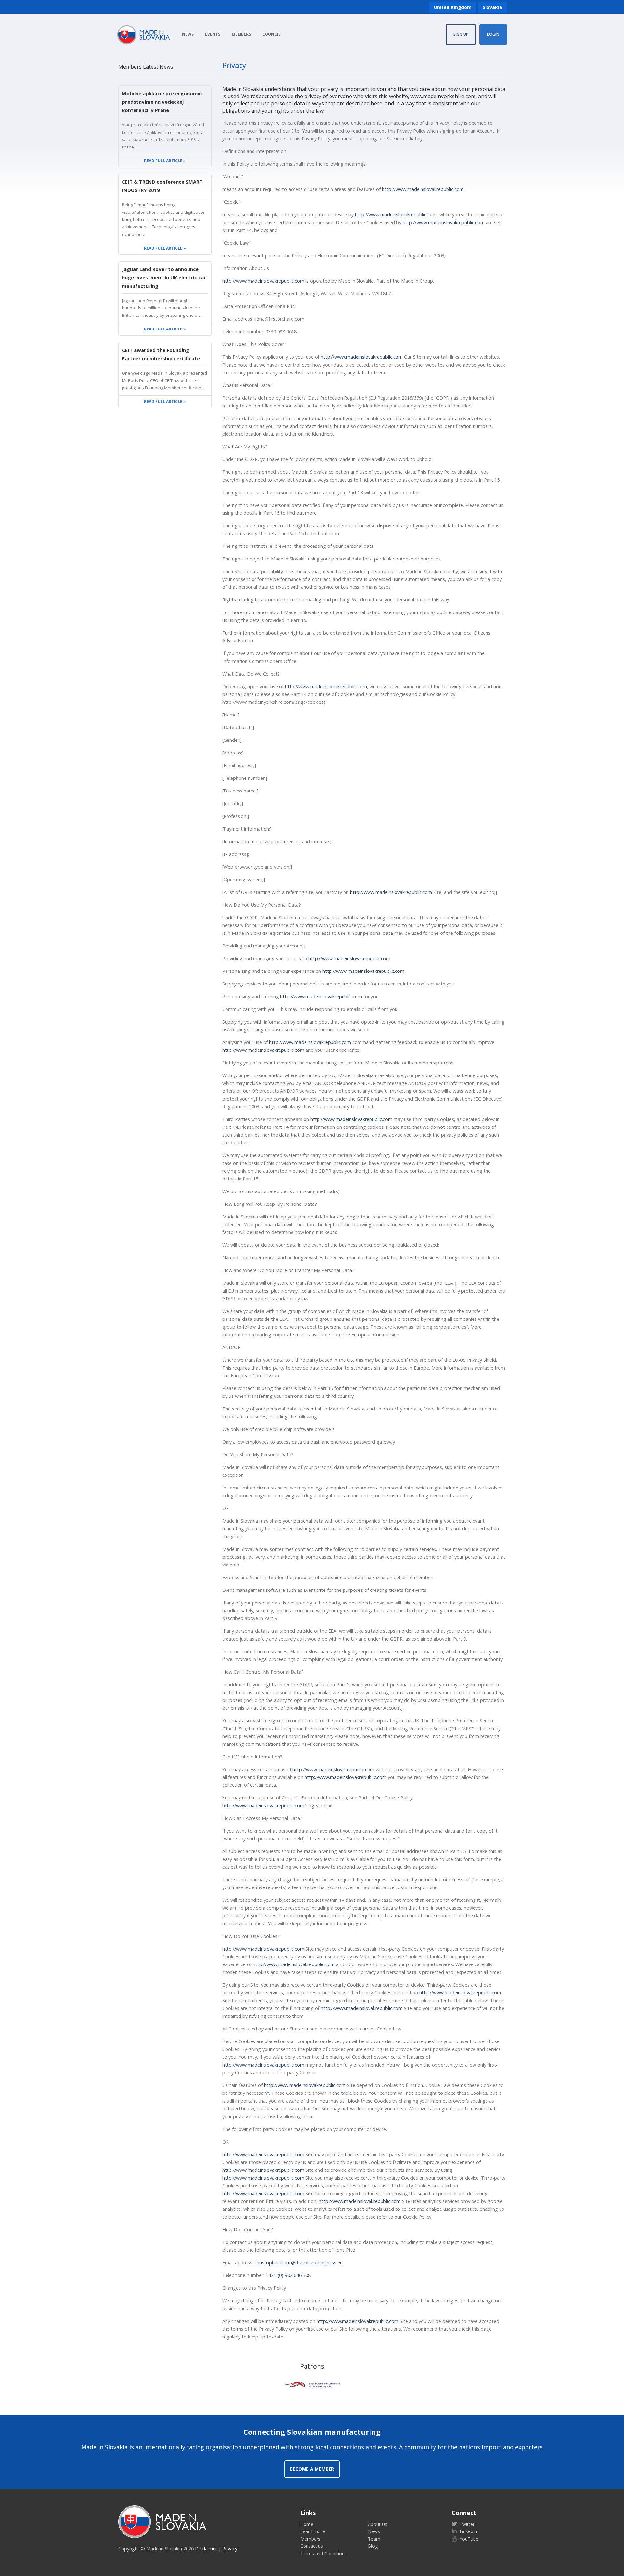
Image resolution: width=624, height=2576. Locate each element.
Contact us (312, 2546)
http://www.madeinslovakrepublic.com (423, 189)
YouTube (468, 2539)
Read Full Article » (165, 161)
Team (374, 2539)
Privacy (230, 2549)
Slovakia (492, 7)
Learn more (313, 2531)
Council (271, 34)
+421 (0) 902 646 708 (288, 2275)
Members (241, 34)
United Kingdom (453, 7)
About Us (378, 2524)
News (188, 34)
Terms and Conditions (324, 2553)
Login (493, 34)
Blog (373, 2546)
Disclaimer (206, 2549)
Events (213, 34)
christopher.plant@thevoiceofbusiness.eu (299, 2263)
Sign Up (461, 34)
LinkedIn (468, 2531)
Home (307, 2524)
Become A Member (312, 2469)
